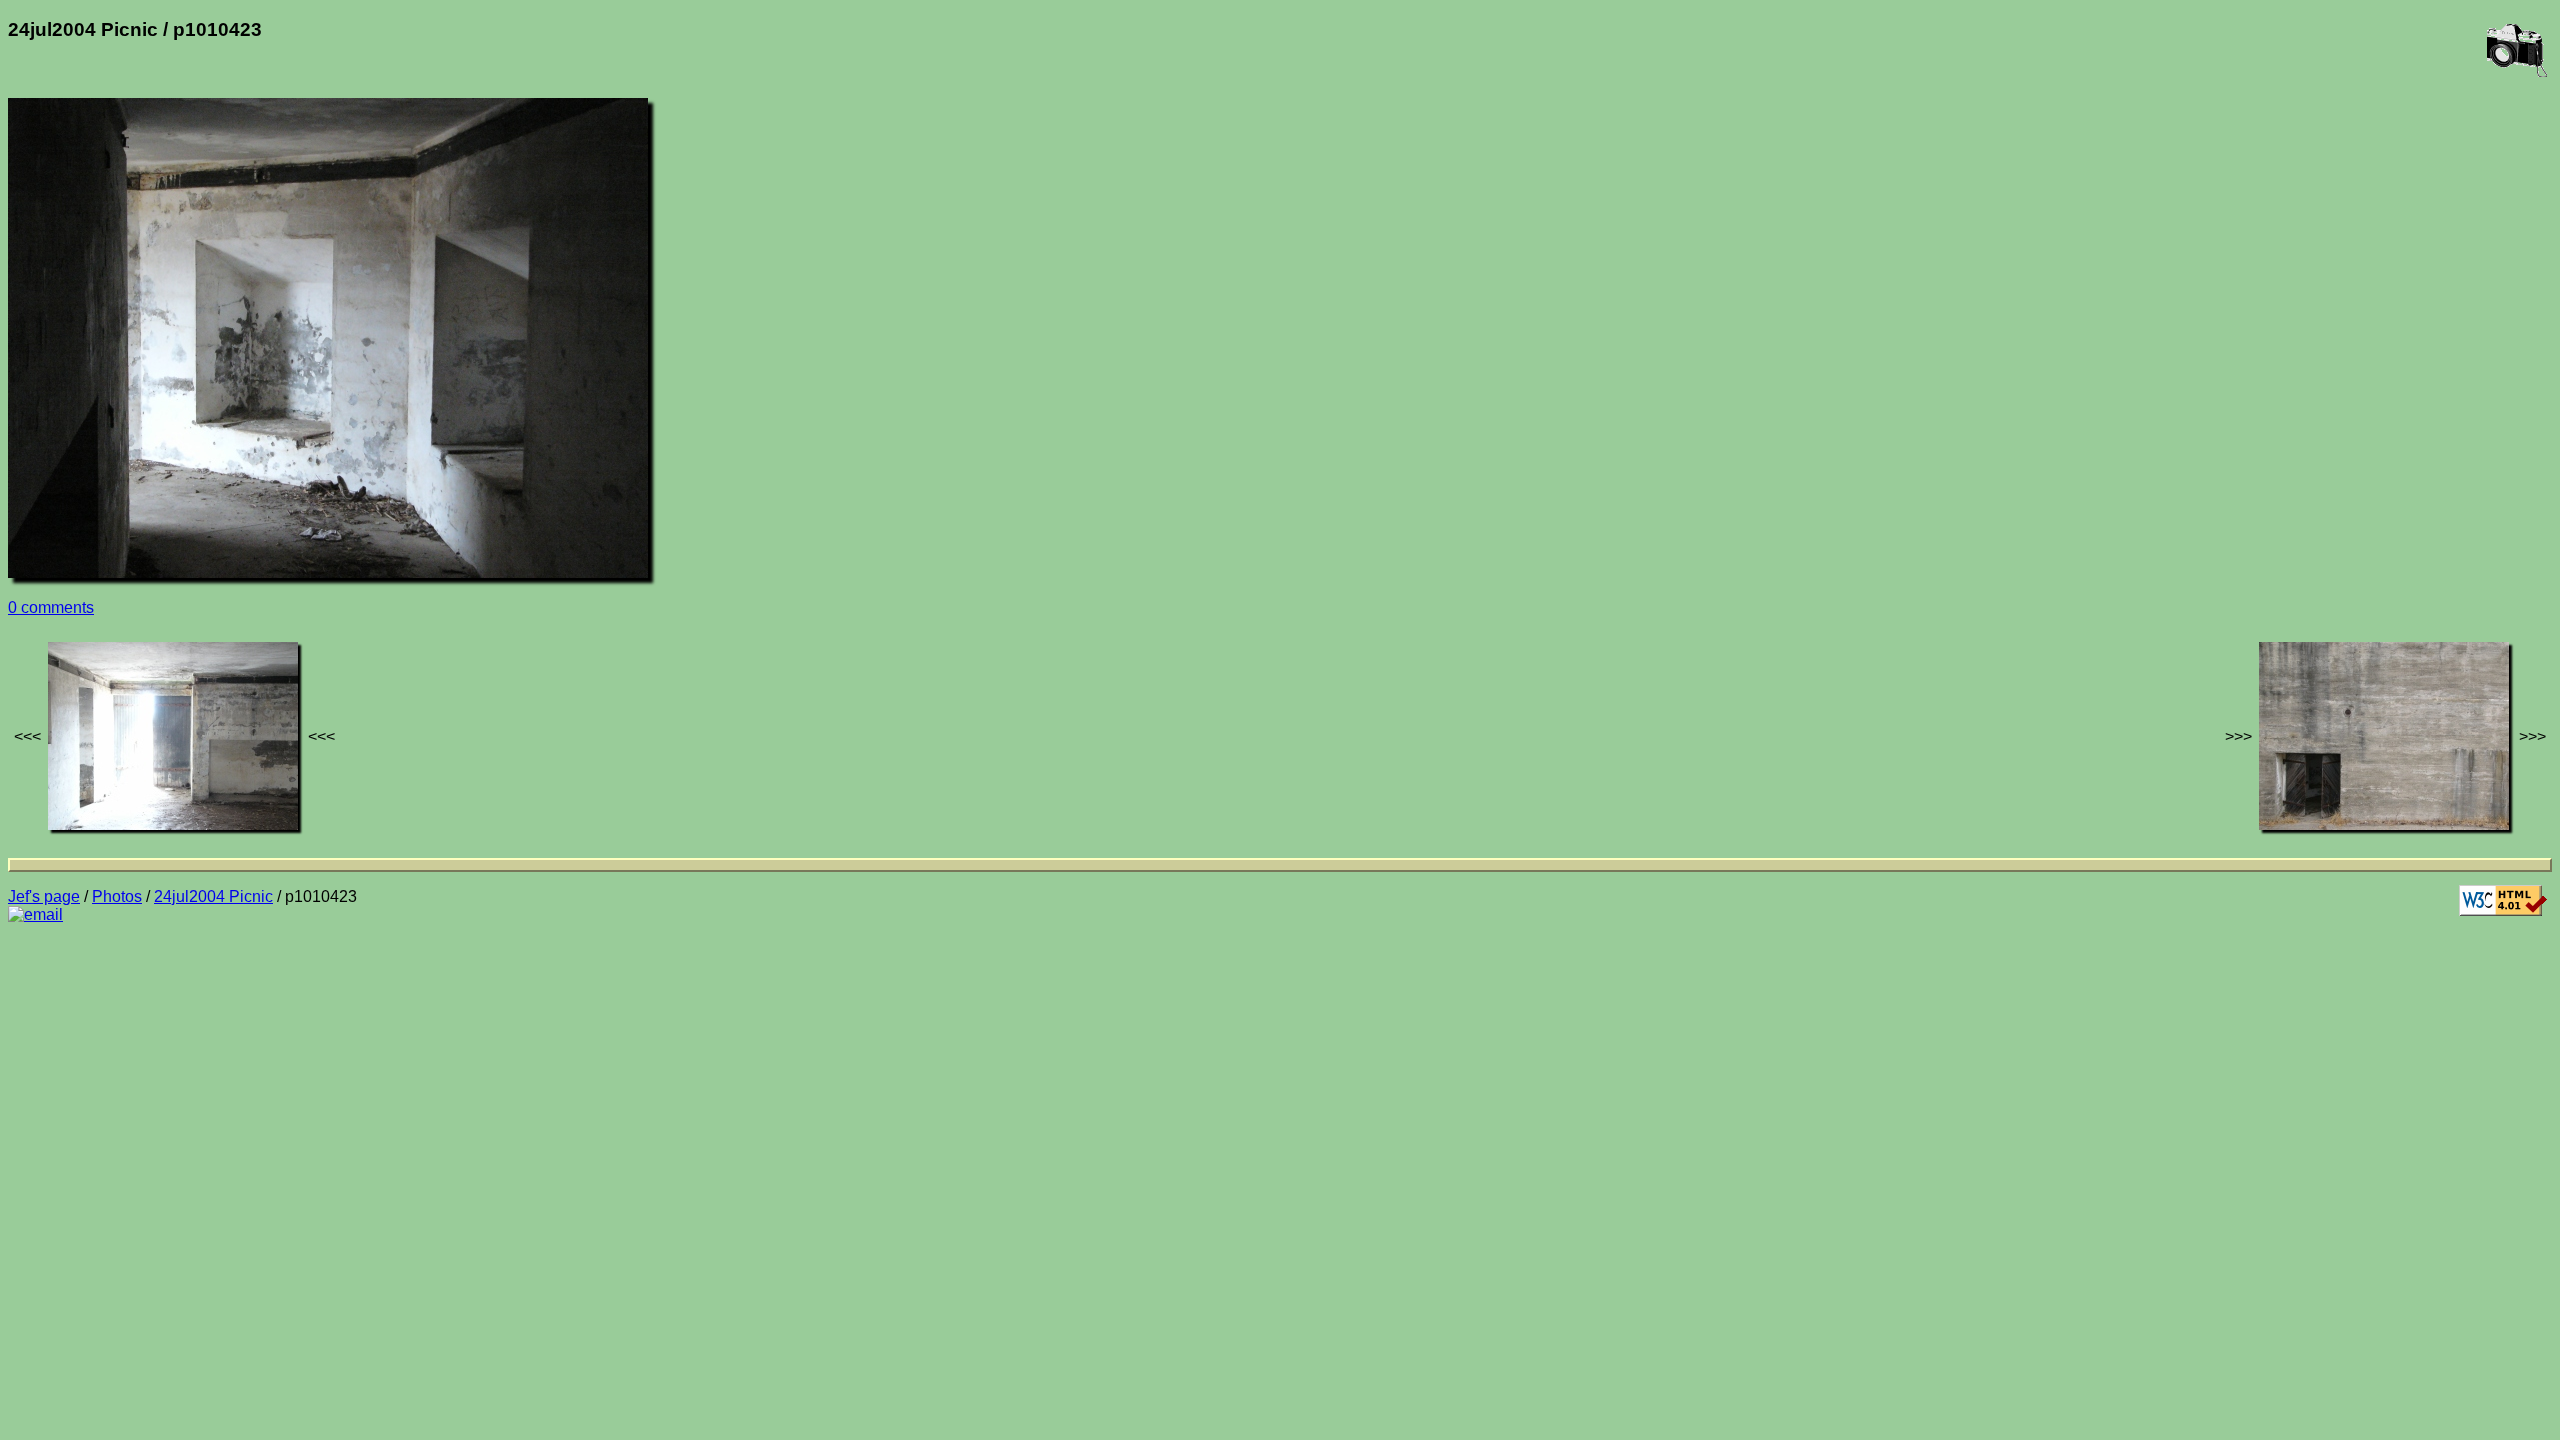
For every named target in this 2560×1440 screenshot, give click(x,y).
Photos (117, 896)
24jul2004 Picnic (213, 896)
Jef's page (44, 896)
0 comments (51, 607)
